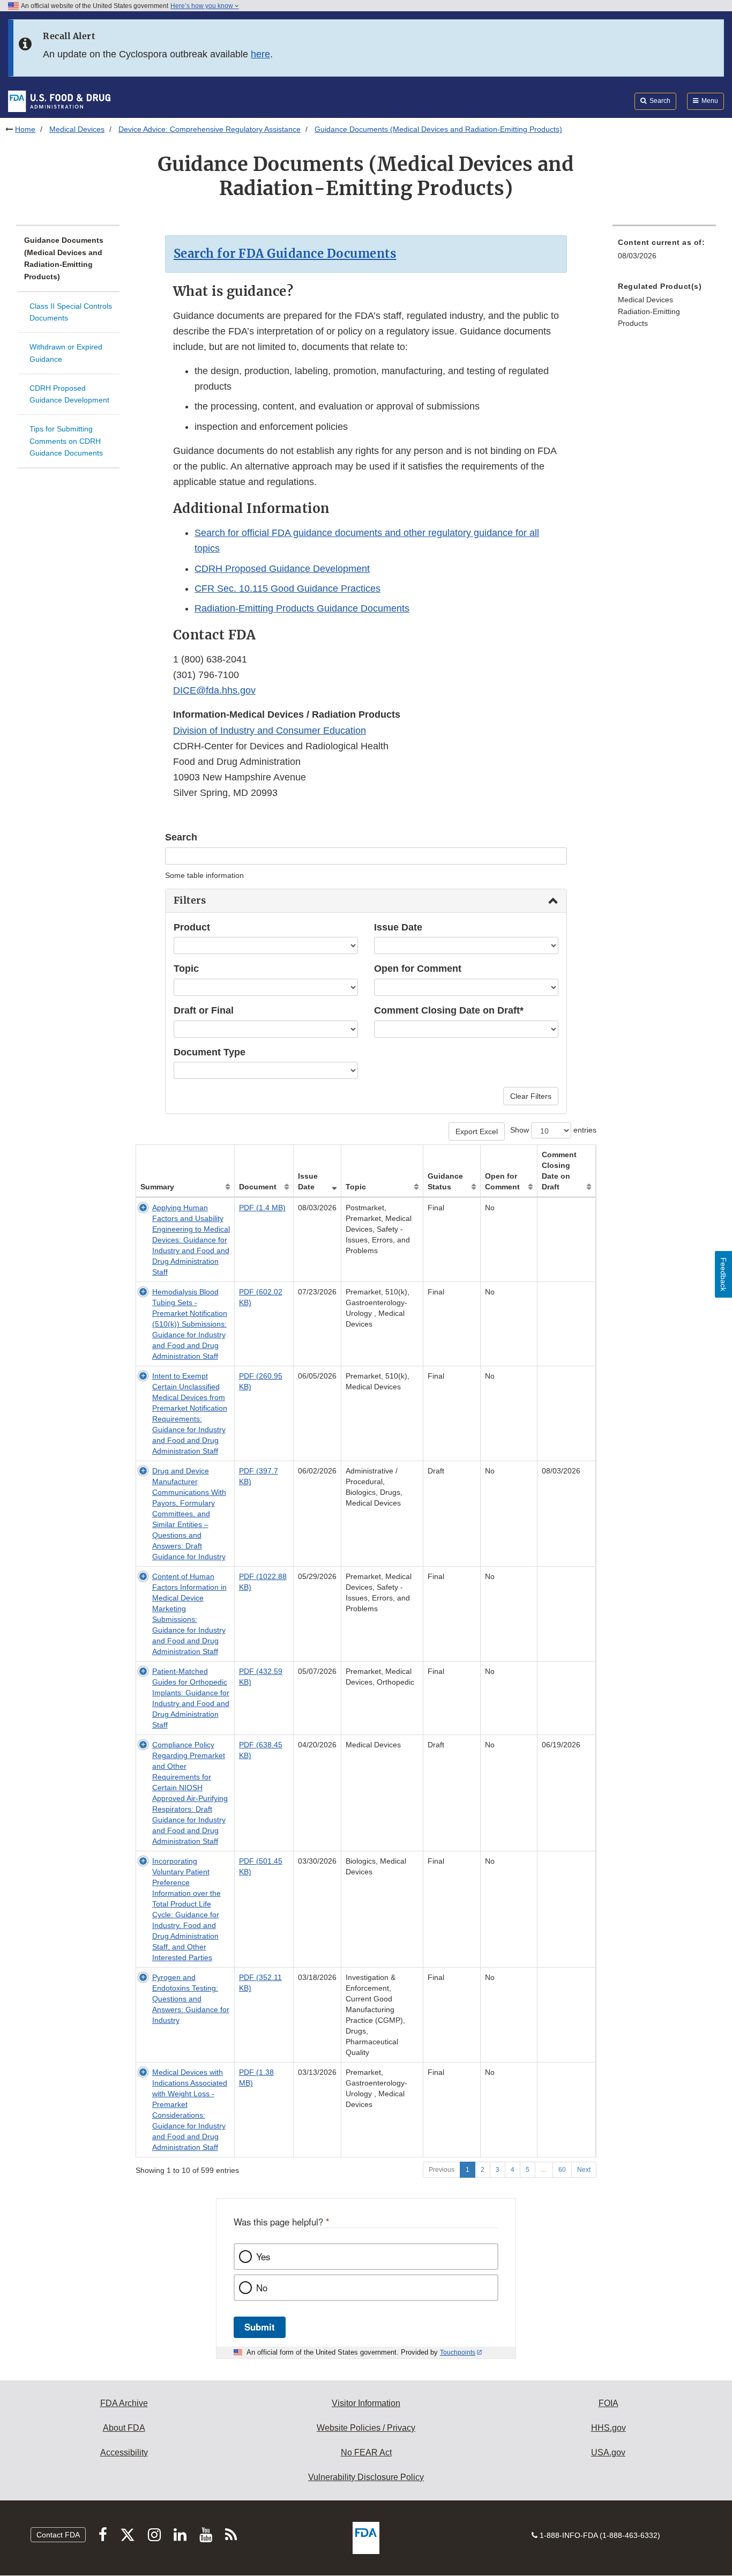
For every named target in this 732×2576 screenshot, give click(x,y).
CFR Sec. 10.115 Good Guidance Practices (287, 589)
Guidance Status (445, 1181)
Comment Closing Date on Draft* (449, 1010)
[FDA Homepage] (59, 101)
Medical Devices (77, 129)
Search (181, 837)
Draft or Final (204, 1010)
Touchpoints (458, 2352)
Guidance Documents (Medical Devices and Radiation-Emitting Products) (64, 258)
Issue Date (398, 927)
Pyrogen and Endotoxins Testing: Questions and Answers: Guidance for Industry (191, 1999)
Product (192, 927)
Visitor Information (366, 2403)
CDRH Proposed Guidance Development (69, 394)
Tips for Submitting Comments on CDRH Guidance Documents (66, 441)
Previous (442, 2170)
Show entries (553, 1130)
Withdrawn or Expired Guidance (66, 353)
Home (25, 129)
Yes (263, 2257)
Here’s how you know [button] (203, 6)
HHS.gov (608, 2428)
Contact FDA (58, 2535)
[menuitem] (664, 312)
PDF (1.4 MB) (262, 1208)
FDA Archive (124, 2403)
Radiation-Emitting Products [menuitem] (649, 318)
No (262, 2288)
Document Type (210, 1052)
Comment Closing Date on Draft (559, 1171)
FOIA (608, 2403)
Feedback (723, 1274)
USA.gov (608, 2452)
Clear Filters (531, 1096)
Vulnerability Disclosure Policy (366, 2477)
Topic (186, 969)
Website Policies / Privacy (366, 2428)
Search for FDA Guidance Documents (285, 254)
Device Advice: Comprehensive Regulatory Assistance (210, 129)
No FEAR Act (366, 2452)
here (260, 54)
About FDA (124, 2428)
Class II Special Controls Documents (71, 312)
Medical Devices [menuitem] (645, 300)
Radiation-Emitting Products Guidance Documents (302, 608)
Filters (190, 900)
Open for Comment (418, 969)
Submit (260, 2327)
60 (562, 2170)
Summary (157, 1187)
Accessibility (124, 2452)
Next (584, 2170)
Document (258, 1187)
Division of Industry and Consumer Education (270, 731)
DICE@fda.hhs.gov (214, 690)
